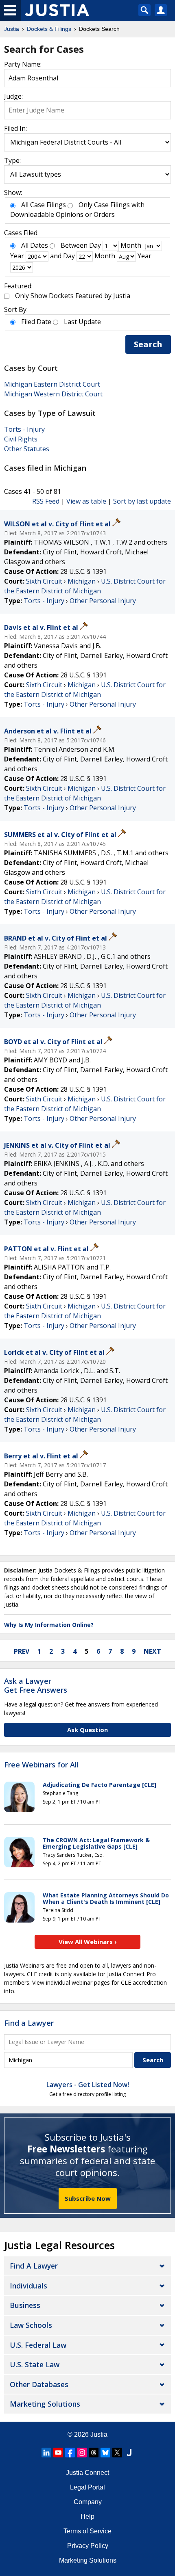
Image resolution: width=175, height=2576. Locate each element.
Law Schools (31, 2325)
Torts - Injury (24, 429)
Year (17, 256)
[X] (117, 2453)
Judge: (13, 96)
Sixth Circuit (44, 581)
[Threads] (94, 2453)
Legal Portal (87, 2487)
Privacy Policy (88, 2546)
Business (25, 2305)
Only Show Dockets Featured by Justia (73, 296)
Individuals (28, 2286)
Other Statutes (27, 449)
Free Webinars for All (42, 1765)
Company (88, 2502)
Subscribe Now (88, 2198)
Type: (12, 160)
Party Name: (23, 64)
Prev (22, 1651)
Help (87, 2517)
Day (95, 245)
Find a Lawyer (29, 2023)
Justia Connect (87, 2473)
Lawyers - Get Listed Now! (88, 2085)
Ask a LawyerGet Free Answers (36, 1685)
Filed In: (15, 128)
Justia (99, 2434)
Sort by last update (142, 501)
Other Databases (39, 2384)
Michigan (82, 581)
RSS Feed (46, 501)
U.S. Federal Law (38, 2345)
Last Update (82, 322)
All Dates (35, 245)
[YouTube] (58, 2453)
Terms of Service (87, 2531)
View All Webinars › (88, 1942)
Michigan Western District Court (53, 394)
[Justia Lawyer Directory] (129, 2453)
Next (152, 1651)
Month (131, 245)
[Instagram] (82, 2453)
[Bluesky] (105, 2453)
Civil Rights (21, 439)
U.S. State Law (35, 2364)
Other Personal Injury (103, 601)
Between (74, 245)
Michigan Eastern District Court (52, 384)
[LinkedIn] (46, 2453)
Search (148, 344)
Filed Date (36, 322)
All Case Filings (44, 205)
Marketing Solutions (45, 2404)
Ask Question (87, 1730)
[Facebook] (70, 2453)
